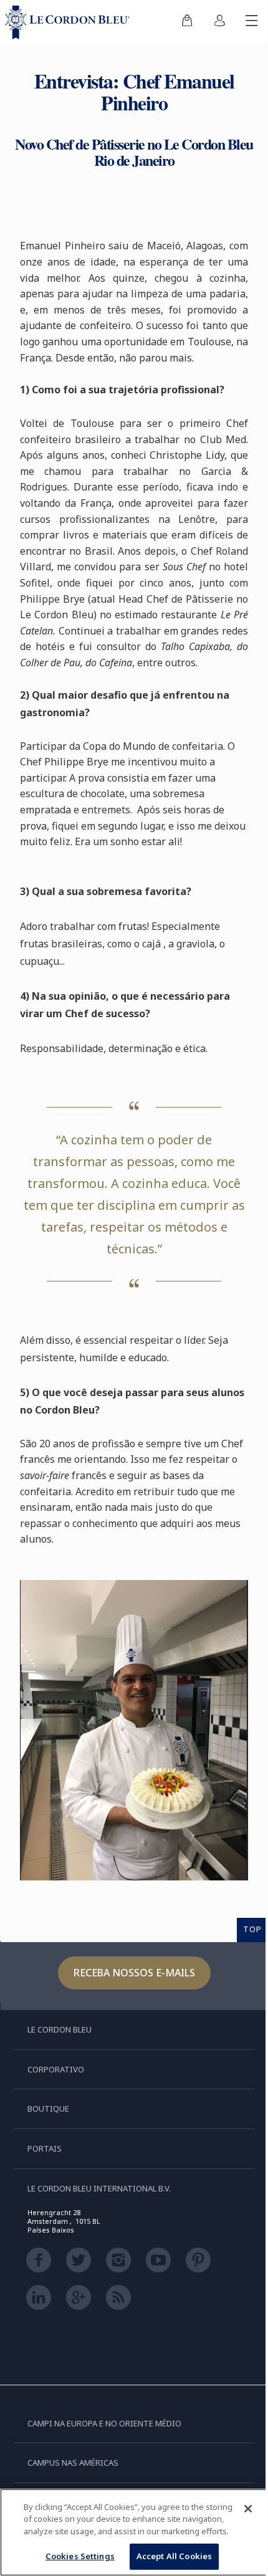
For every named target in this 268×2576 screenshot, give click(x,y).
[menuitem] (187, 22)
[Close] (248, 2509)
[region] (134, 2532)
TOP (252, 1929)
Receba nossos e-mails (134, 1973)
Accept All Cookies (174, 2556)
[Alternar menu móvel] (252, 22)
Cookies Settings (80, 2556)
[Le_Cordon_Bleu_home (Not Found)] (70, 22)
